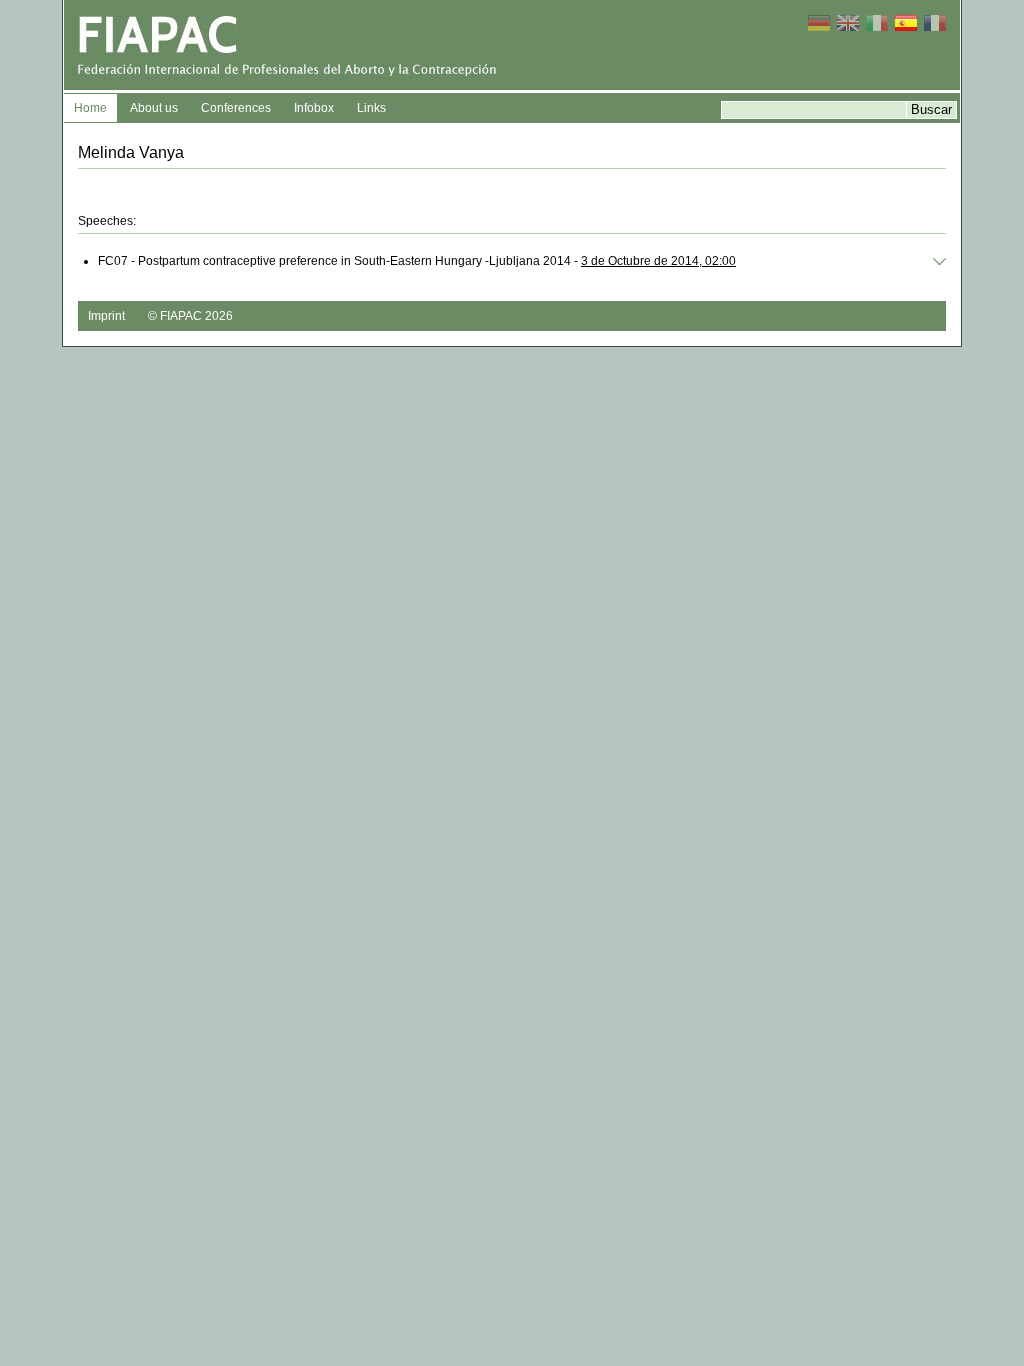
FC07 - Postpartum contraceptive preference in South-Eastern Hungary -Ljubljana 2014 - (417, 261)
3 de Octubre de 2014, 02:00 (658, 261)
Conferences (236, 108)
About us (154, 108)
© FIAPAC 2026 (190, 316)
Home (90, 108)
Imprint (106, 316)
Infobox (314, 108)
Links (371, 108)
